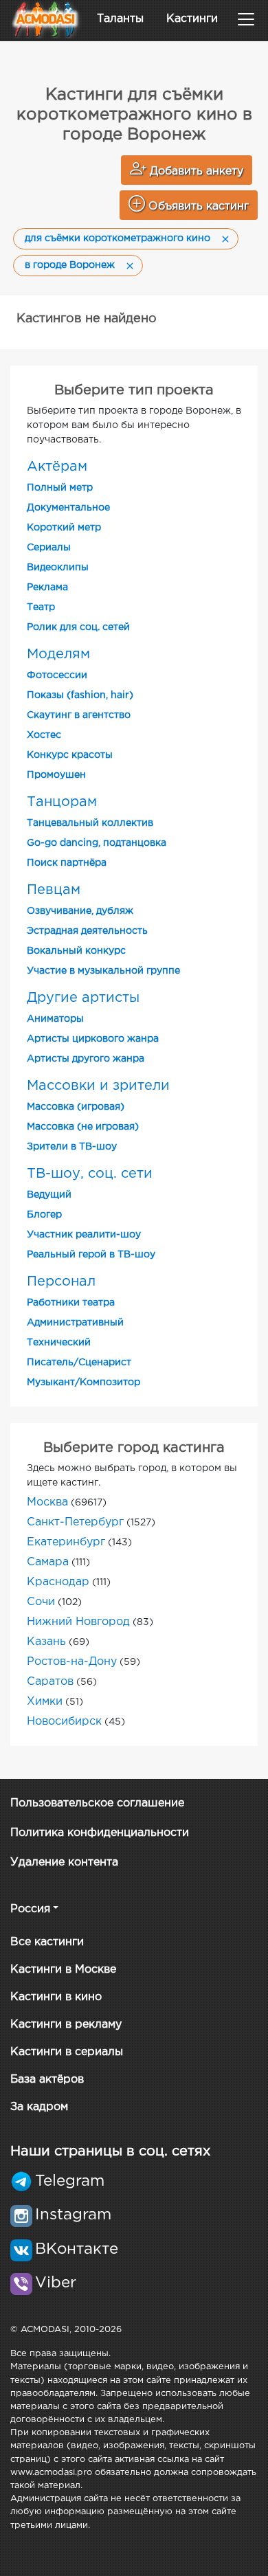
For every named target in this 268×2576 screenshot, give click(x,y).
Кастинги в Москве (63, 1970)
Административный (75, 1323)
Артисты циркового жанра (93, 1039)
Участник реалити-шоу (84, 1235)
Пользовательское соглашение (97, 1803)
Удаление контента (64, 1862)
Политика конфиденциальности (100, 1833)
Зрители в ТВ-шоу (72, 1147)
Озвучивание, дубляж (80, 911)
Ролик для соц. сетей (78, 627)
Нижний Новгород (78, 1622)
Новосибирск (64, 1722)
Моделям (58, 654)
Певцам (54, 890)
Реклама (47, 587)
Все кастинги (47, 1942)
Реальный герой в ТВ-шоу (91, 1255)
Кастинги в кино (56, 1997)
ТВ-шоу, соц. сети (90, 1174)
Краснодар (58, 1582)
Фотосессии (57, 675)
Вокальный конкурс (76, 951)
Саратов (50, 1682)
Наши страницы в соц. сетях (110, 2151)
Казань (46, 1642)
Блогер (44, 1215)
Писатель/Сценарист (79, 1363)
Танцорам (62, 802)
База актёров (47, 2080)
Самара (48, 1562)
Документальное (68, 508)
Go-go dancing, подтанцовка (97, 843)
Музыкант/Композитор (83, 1382)
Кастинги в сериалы (67, 2052)
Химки (45, 1702)
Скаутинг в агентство (79, 715)
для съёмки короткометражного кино (118, 238)
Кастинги (192, 19)
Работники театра (71, 1303)
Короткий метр (64, 528)
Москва (47, 1502)
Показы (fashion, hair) (80, 695)
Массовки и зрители (98, 1086)
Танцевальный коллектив (90, 823)
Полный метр (60, 488)
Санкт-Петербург (75, 1522)
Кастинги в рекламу (66, 2025)
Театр (41, 607)
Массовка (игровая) (76, 1107)
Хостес (44, 735)
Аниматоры (55, 1019)
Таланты (120, 19)
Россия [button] (30, 1909)
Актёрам (57, 467)
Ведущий (49, 1195)
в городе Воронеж (70, 265)
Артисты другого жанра (86, 1059)
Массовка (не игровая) (83, 1127)
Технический (59, 1343)
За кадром (39, 2107)
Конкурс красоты (70, 755)
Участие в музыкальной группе (103, 971)
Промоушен (56, 775)
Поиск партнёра (67, 863)
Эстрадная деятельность (87, 931)
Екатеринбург (66, 1542)
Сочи (41, 1602)
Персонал (61, 1281)
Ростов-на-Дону (72, 1662)
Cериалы (49, 548)
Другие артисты (83, 998)
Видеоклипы (58, 568)
